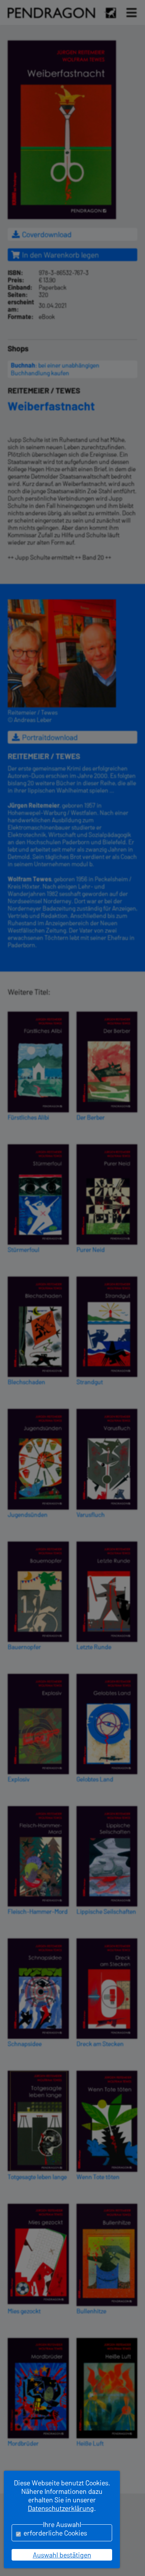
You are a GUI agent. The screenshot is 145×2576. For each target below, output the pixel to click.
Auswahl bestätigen (62, 2555)
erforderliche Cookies (55, 2533)
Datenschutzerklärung (61, 2508)
